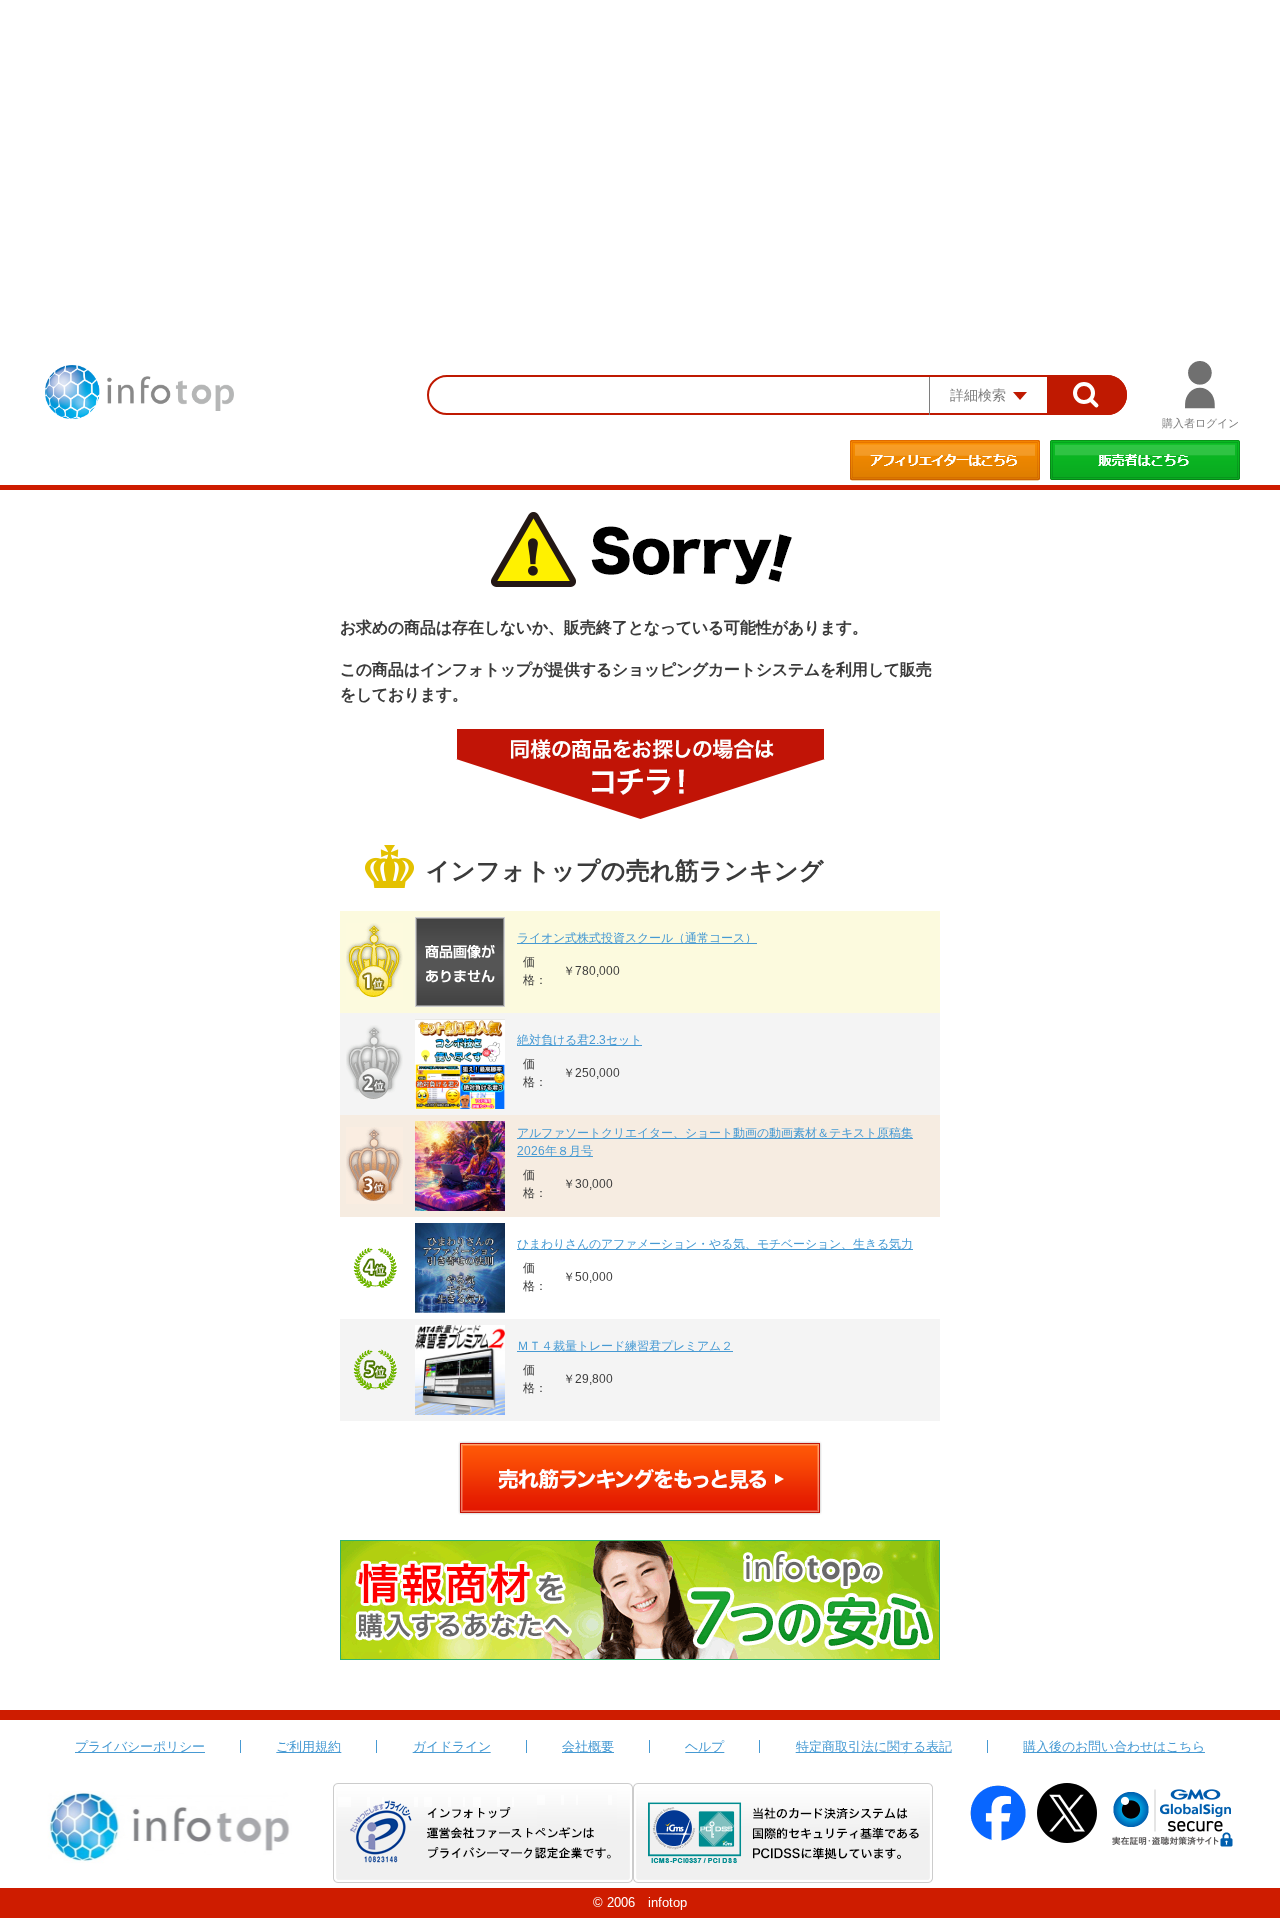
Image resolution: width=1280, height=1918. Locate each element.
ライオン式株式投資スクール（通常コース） (637, 938)
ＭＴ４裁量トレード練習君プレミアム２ (625, 1346)
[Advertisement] (640, 150)
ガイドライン (452, 1746)
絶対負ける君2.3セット (579, 1040)
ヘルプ (704, 1746)
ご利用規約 (308, 1746)
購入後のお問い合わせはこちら (1114, 1746)
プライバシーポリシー (140, 1746)
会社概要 (588, 1746)
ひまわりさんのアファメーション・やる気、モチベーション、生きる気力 (715, 1244)
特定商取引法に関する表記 (874, 1746)
